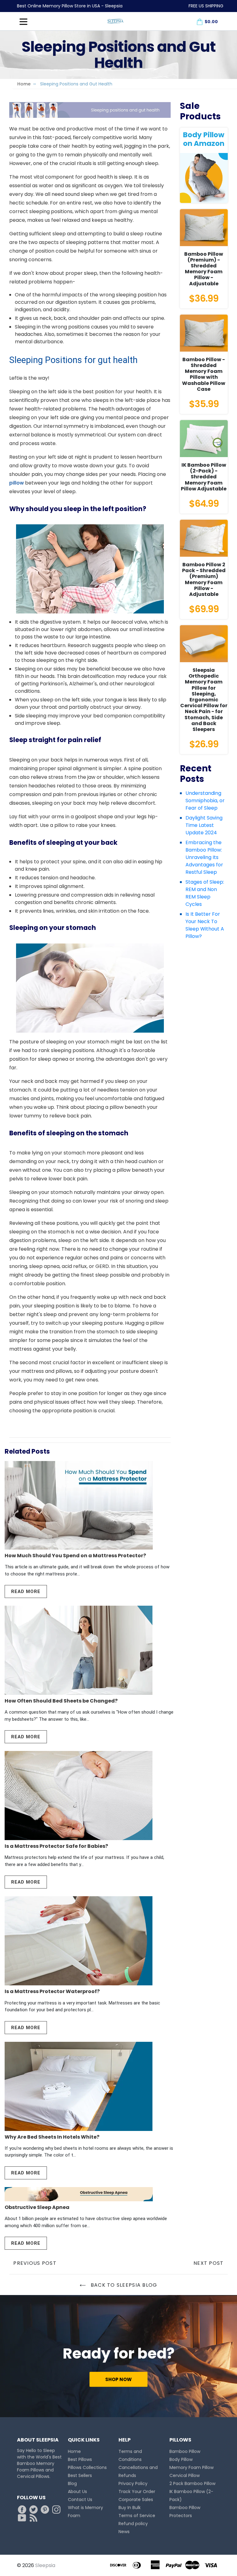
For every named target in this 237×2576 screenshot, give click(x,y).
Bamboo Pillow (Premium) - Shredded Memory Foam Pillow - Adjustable (204, 269)
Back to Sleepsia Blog (123, 2285)
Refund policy (133, 2524)
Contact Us (80, 2500)
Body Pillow (181, 2459)
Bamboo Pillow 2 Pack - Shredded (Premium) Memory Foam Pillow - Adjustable (204, 579)
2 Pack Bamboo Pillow (192, 2483)
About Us (77, 2491)
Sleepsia (45, 2565)
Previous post (35, 2263)
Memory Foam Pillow (191, 2467)
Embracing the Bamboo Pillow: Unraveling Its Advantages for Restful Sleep (204, 857)
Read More (26, 1591)
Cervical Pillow (185, 2475)
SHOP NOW (118, 2379)
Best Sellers (80, 2475)
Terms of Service (137, 2516)
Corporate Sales (136, 2500)
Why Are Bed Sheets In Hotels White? (52, 2137)
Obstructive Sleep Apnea (37, 2207)
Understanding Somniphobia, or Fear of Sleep (205, 801)
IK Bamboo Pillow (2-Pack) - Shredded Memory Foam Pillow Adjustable (204, 477)
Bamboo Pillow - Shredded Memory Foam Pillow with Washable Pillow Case (204, 374)
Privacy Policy (133, 2483)
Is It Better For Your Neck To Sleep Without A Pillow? (205, 925)
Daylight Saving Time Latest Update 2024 (204, 825)
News (124, 2532)
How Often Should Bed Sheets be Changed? (61, 1701)
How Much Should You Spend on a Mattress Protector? (75, 1556)
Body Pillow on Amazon (204, 139)
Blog (72, 2483)
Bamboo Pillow (185, 2451)
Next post (209, 2263)
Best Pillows (80, 2459)
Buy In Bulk (130, 2508)
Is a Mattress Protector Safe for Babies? (56, 1846)
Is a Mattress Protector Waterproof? (52, 1991)
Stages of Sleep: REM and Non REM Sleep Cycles (205, 893)
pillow (17, 483)
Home (24, 84)
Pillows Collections (87, 2467)
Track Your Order (137, 2491)
